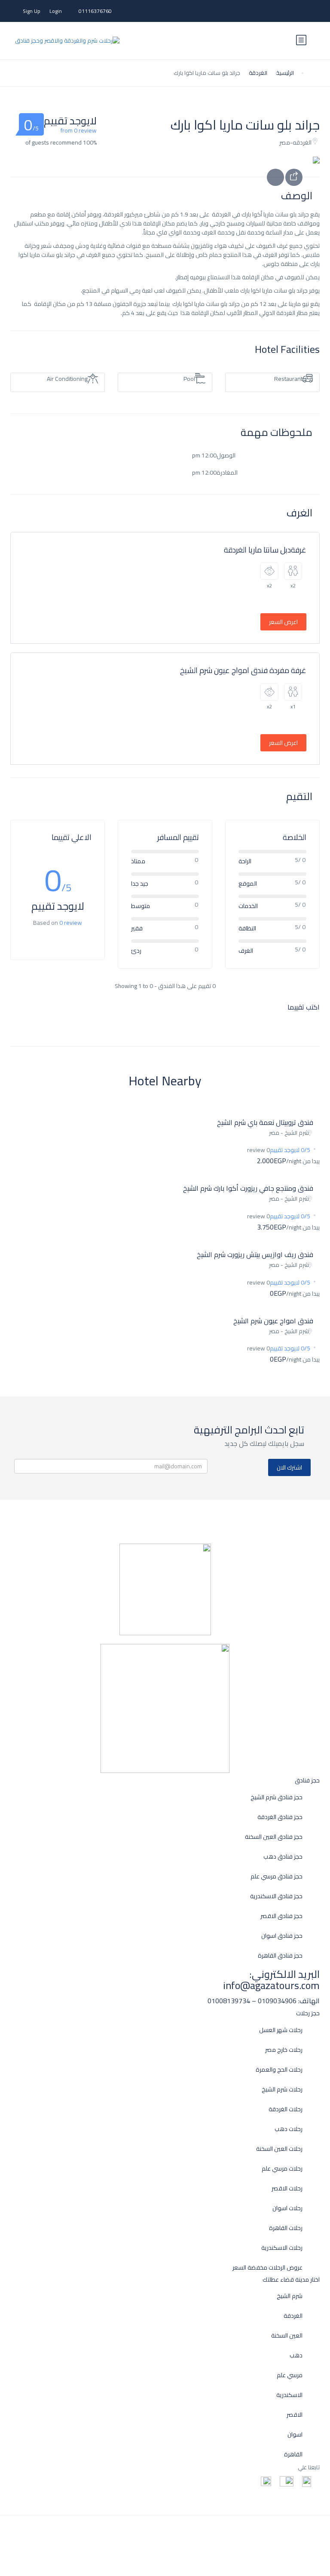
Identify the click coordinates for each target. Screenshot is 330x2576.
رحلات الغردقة (286, 2109)
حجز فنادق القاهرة (280, 1956)
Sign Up (32, 11)
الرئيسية (285, 73)
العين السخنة (287, 2336)
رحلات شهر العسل (281, 2030)
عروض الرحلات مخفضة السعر (267, 2268)
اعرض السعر (283, 622)
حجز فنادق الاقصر (281, 1916)
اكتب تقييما (303, 1007)
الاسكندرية (289, 2395)
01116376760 (95, 11)
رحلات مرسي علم (282, 2169)
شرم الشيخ (290, 2296)
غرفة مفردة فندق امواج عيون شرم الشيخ (243, 670)
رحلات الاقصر (287, 2188)
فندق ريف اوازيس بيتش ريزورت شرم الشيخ (255, 1254)
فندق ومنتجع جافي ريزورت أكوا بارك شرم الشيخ (248, 1188)
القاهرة (293, 2454)
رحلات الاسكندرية (282, 2248)
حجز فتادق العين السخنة (274, 1837)
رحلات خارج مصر (284, 2050)
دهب (296, 2355)
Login (56, 11)
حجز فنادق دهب (283, 1857)
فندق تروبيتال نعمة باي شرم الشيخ (265, 1122)
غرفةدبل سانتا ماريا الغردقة (265, 550)
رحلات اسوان (287, 2208)
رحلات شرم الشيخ (282, 2090)
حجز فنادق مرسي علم (277, 1876)
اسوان (295, 2435)
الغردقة (258, 73)
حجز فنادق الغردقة (280, 1817)
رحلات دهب (289, 2129)
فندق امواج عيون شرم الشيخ (273, 1321)
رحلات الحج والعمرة (279, 2070)
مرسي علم (290, 2375)
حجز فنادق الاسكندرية (276, 1896)
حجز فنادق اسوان (282, 1936)
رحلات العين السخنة (279, 2149)
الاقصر (295, 2415)
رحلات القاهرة (286, 2228)
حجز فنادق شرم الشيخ (277, 1797)
